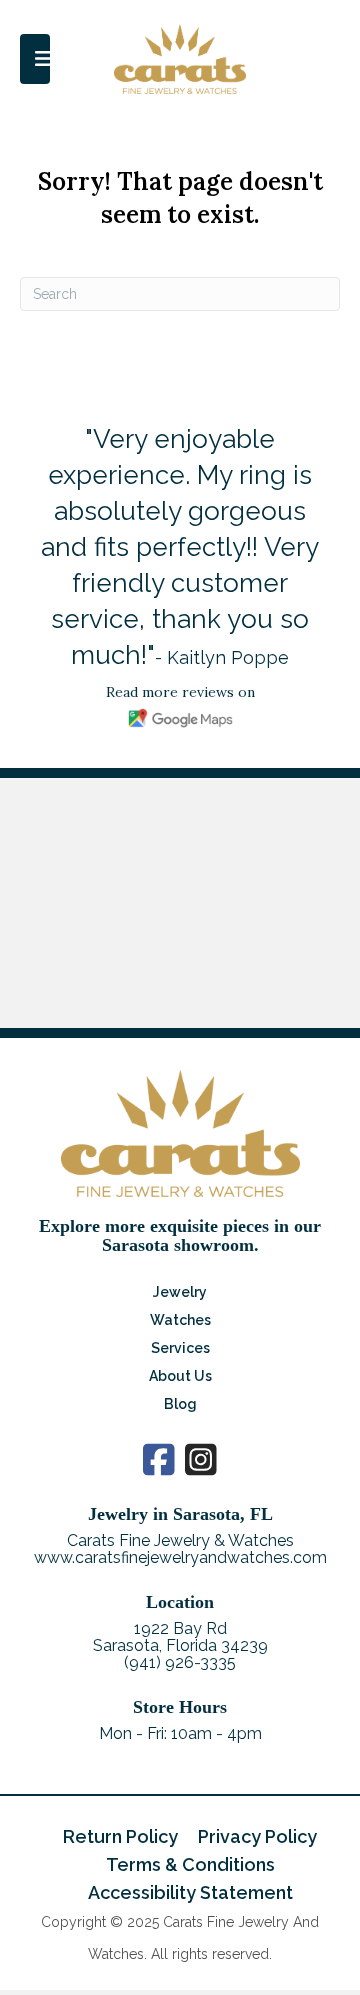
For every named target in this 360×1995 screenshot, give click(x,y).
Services (180, 1348)
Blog (180, 1404)
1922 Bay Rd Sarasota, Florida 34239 (180, 1637)
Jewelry (180, 1292)
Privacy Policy (257, 1836)
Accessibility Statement (190, 1892)
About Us (180, 1376)
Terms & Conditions (190, 1864)
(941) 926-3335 (180, 1662)
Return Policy (120, 1836)
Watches (180, 1320)
